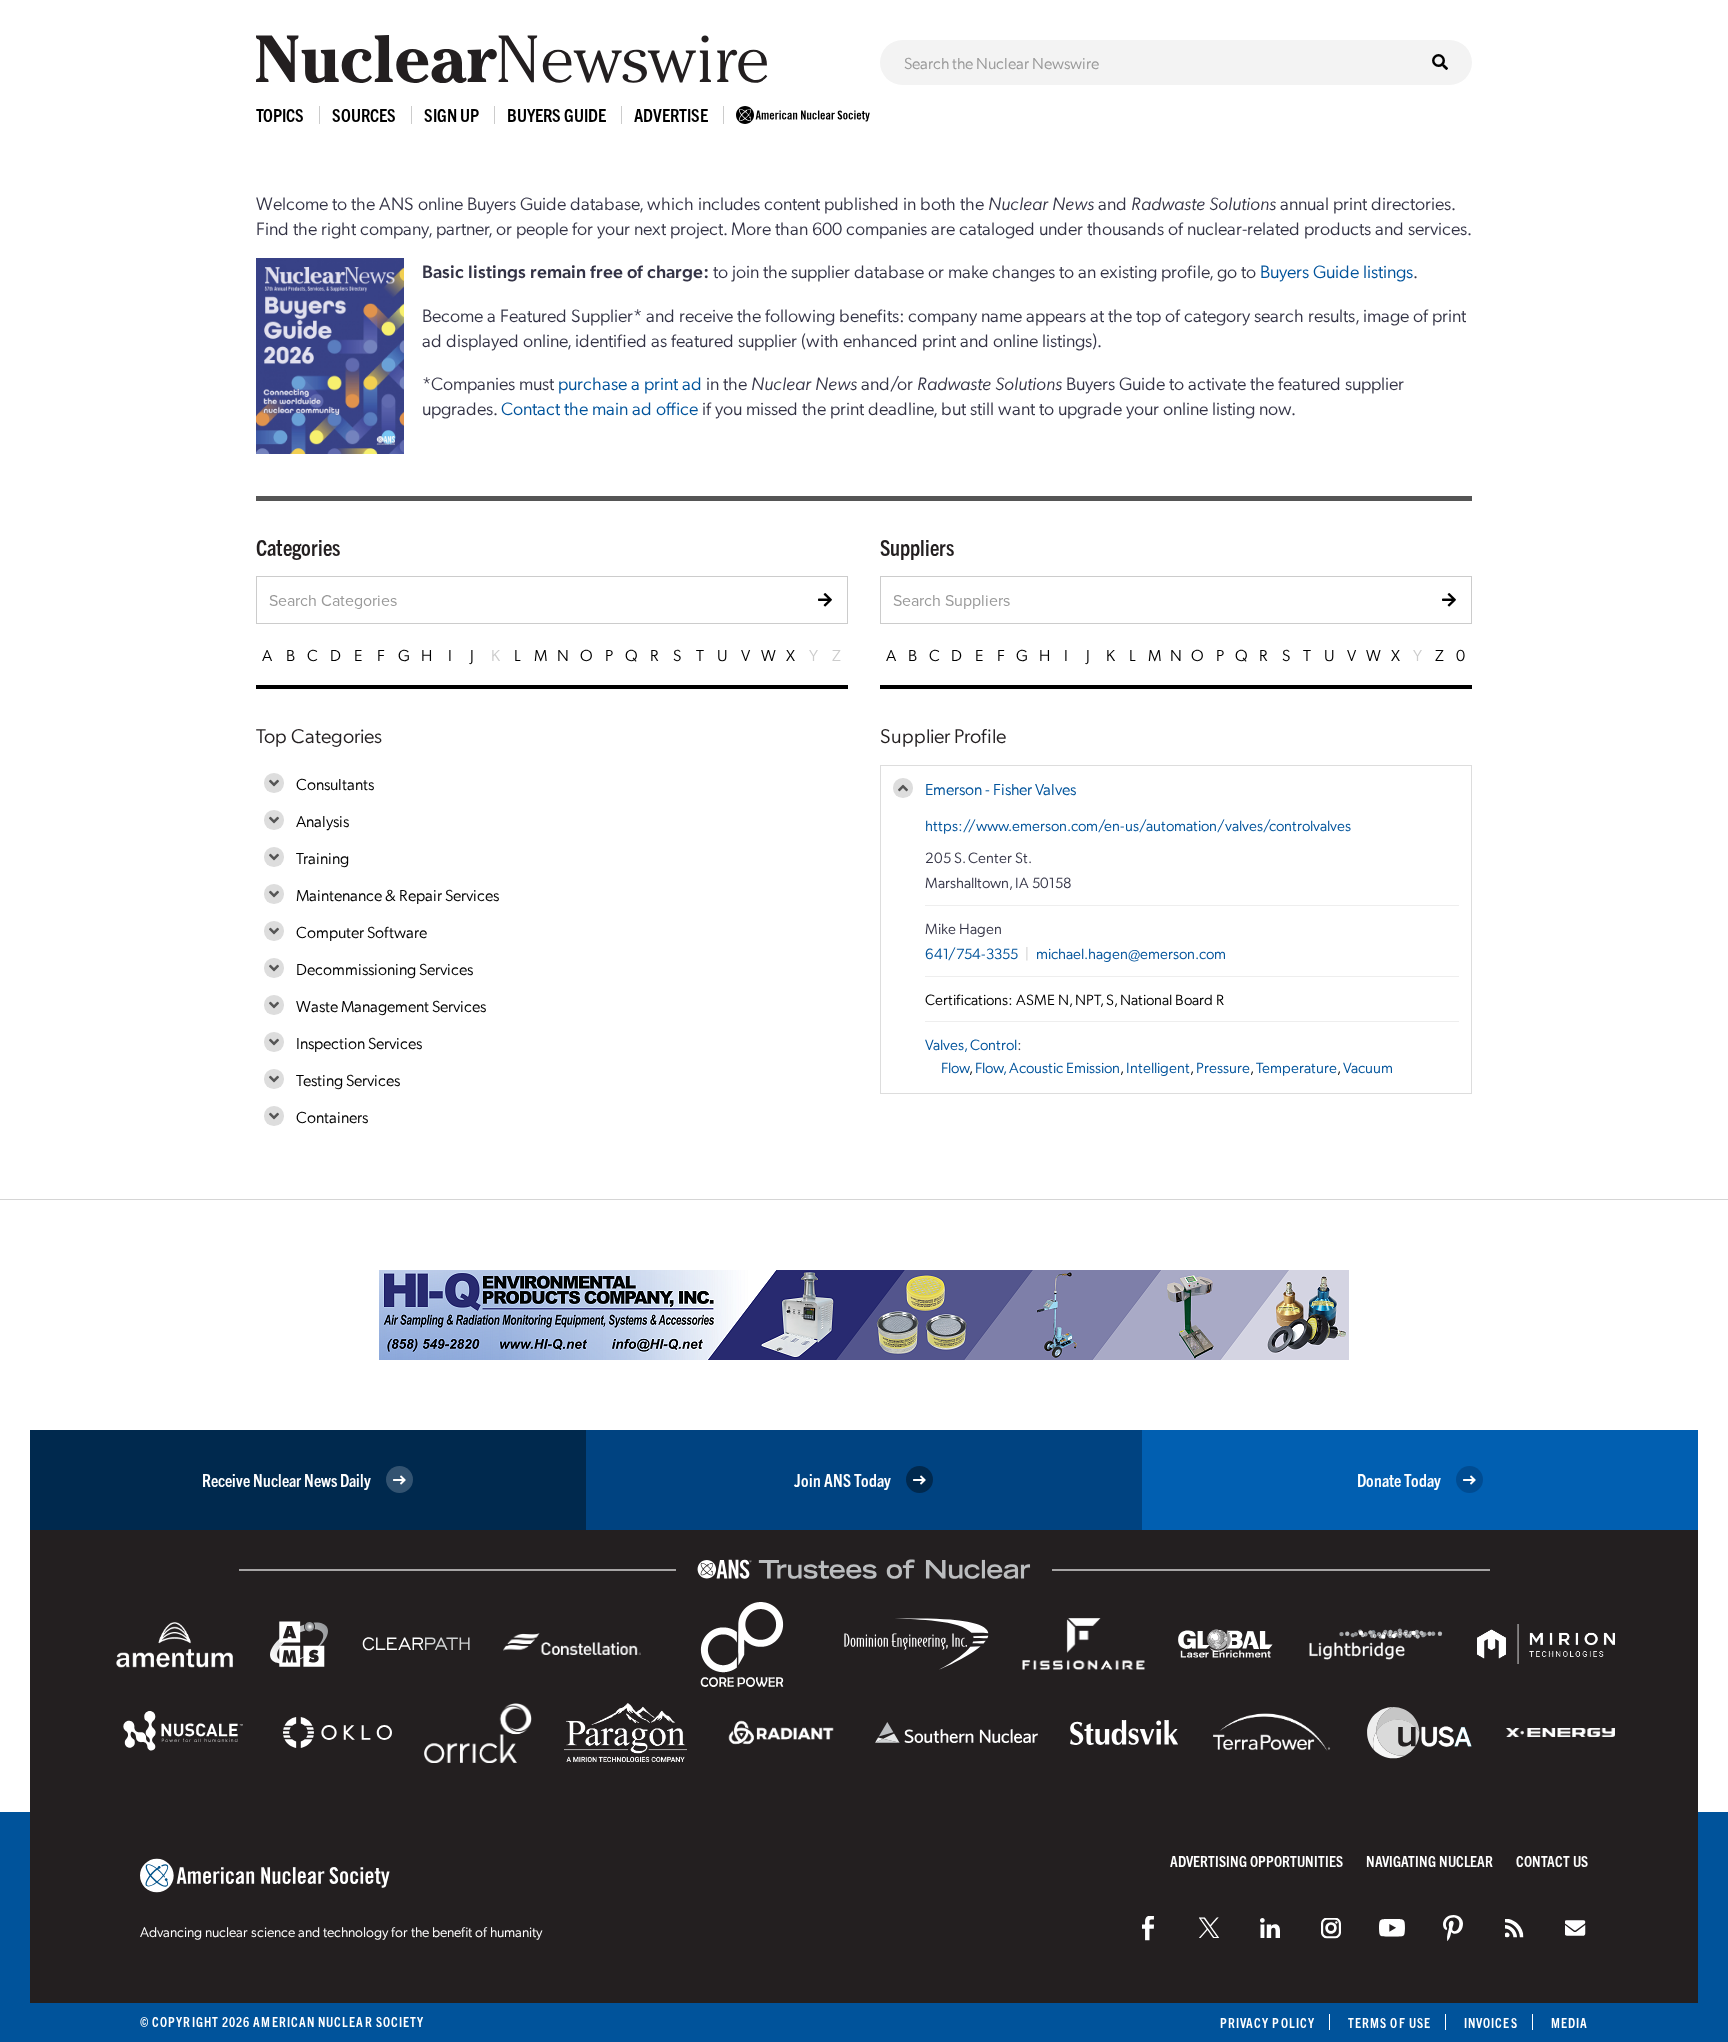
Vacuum (1368, 1067)
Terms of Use (1389, 2022)
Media (1569, 2022)
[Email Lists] (1575, 1928)
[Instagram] (1331, 1928)
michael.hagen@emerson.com (1131, 953)
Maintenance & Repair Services (397, 894)
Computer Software (361, 931)
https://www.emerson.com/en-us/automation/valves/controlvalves (1138, 825)
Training (322, 857)
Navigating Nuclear (1429, 1860)
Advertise (671, 114)
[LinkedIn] (1270, 1928)
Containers (332, 1116)
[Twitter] (1209, 1928)
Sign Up (451, 114)
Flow (955, 1067)
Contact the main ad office (599, 407)
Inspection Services (359, 1042)
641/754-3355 (971, 953)
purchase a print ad (630, 382)
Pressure (1223, 1067)
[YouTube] (1392, 1928)
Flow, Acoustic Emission (1047, 1067)
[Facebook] (1148, 1928)
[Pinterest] (1453, 1928)
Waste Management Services (391, 1005)
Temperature (1296, 1067)
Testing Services (348, 1079)
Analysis (322, 820)
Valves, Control (971, 1044)
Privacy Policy (1267, 2022)
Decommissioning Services (384, 968)
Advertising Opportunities (1256, 1860)
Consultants (335, 783)
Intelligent (1158, 1067)
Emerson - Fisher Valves (1000, 788)
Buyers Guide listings (1336, 270)
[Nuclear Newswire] (1514, 1928)
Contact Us (1552, 1860)
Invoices (1491, 2022)
